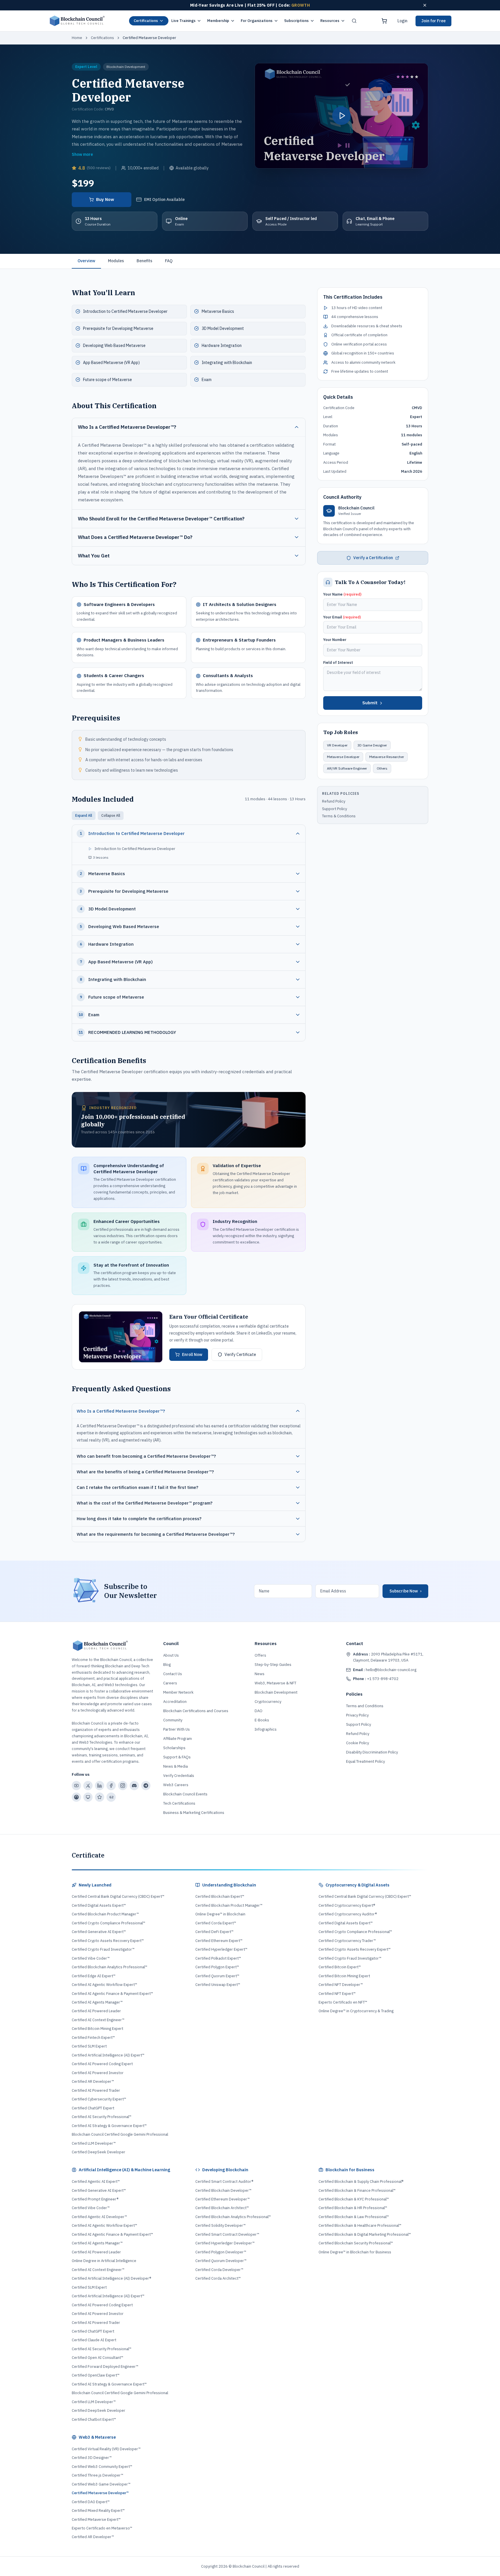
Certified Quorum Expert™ (217, 1976)
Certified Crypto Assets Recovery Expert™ (108, 1941)
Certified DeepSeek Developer (99, 2152)
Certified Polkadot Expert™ (218, 1958)
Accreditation (175, 1702)
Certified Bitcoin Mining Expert (98, 2029)
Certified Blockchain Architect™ (222, 2208)
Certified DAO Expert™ (91, 2502)
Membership (218, 21)
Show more (82, 154)
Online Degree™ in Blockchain (220, 1914)
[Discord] (134, 1786)
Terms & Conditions (339, 816)
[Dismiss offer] (425, 5)
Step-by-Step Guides (273, 1665)
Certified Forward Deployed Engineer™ (105, 2367)
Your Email (342, 617)
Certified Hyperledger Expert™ (221, 1949)
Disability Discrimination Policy (372, 1752)
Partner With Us (177, 1729)
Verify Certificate (240, 1354)
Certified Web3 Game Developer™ (101, 2484)
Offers (260, 1655)
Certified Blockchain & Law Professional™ (354, 2217)
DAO (259, 1711)
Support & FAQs (177, 1757)
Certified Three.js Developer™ (98, 2475)
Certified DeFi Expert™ (214, 1932)
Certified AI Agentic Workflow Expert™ (104, 1985)
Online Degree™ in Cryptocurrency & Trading (356, 2011)
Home (77, 38)
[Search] (354, 21)
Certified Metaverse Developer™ (100, 2493)
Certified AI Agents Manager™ (97, 2002)
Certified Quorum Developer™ (221, 2261)
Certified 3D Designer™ (92, 2458)
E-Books (262, 1720)
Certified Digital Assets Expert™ (99, 1905)
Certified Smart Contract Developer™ (227, 2234)
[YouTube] (76, 1786)
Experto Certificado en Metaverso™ (102, 2528)
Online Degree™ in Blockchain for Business (355, 2252)
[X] (88, 1786)
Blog (167, 1665)
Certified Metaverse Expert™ (96, 2519)
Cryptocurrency (268, 1702)
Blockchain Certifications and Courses (196, 1711)
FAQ (169, 261)
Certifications (146, 21)
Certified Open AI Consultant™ (98, 2358)
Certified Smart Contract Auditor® (224, 2182)
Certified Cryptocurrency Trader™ (347, 1941)
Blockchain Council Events (185, 1794)
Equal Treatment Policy (365, 1761)
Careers (170, 1683)
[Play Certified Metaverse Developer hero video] (341, 116)
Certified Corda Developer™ (219, 2270)
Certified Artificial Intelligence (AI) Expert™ (108, 2055)
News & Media (175, 1766)
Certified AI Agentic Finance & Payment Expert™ (112, 1994)
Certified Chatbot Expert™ (94, 2419)
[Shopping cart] (384, 21)
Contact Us (173, 1674)
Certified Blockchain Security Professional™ (356, 2243)
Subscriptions (296, 21)
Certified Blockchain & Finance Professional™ (357, 2190)
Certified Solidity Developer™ (220, 2225)
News (260, 1674)
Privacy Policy (357, 1715)
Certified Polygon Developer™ (221, 2252)
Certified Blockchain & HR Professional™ (353, 2208)
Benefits (144, 261)
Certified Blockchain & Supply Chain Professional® (361, 2182)
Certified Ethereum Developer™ (223, 2199)
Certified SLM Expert (89, 2046)
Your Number (335, 640)
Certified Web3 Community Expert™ (102, 2467)
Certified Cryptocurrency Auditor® (348, 1914)
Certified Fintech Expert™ (93, 2038)
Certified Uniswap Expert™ (218, 1985)
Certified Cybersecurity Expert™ (99, 2099)
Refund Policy (334, 801)
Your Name (342, 594)
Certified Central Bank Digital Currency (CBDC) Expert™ (118, 1896)
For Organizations (257, 21)
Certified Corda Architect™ (218, 2278)
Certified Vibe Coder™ (91, 1958)
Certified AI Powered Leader (96, 2011)
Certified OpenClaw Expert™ (96, 2375)
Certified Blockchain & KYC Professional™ (354, 2199)
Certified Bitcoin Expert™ (340, 1967)
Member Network (178, 1692)
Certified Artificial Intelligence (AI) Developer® (111, 2278)
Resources (330, 21)
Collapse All (111, 815)
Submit (370, 703)
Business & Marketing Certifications (194, 1813)
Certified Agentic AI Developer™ (99, 2217)
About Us (171, 1655)
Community (173, 1720)
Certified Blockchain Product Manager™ (105, 1914)
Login (402, 21)
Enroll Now (192, 1354)
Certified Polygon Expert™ (217, 1967)
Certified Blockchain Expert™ (220, 1896)
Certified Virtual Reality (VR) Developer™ (106, 2449)
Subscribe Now (405, 1591)
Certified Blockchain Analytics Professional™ (110, 1967)
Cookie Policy (357, 1743)
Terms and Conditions (365, 1706)
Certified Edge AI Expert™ (94, 1976)
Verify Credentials (179, 1776)
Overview (86, 261)
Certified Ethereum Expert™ (219, 1941)
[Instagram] (123, 1786)
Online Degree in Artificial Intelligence (104, 2261)
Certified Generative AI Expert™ (99, 1932)
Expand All (84, 815)
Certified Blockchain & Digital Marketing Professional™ (365, 2234)
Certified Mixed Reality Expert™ (98, 2511)
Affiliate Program (178, 1739)
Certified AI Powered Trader (96, 2090)
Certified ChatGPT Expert (93, 2108)
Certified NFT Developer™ (341, 1985)
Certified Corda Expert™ (216, 1923)
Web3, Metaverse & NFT (275, 1683)
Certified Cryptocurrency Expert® (347, 1905)
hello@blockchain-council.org (385, 1670)
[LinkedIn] (100, 1786)
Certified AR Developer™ (93, 2081)
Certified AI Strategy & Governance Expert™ (109, 2126)
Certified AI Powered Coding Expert (102, 2064)
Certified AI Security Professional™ (102, 2117)
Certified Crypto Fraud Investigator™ (103, 1949)
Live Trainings (183, 21)
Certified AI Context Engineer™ (98, 2020)
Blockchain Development (276, 1692)
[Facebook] (111, 1786)
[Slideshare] (88, 1797)
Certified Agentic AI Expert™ (96, 2182)
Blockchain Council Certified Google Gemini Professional (120, 2134)
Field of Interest (338, 663)
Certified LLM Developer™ (94, 2143)
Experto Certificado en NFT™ (343, 2002)
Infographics (266, 1729)
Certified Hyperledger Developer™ (225, 2243)
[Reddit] (76, 1797)
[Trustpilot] (100, 1797)
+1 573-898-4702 (376, 1679)
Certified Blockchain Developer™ (223, 2190)
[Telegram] (146, 1786)
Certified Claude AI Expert (94, 2340)
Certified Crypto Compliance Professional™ (109, 1923)
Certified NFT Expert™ (337, 1994)
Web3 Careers (176, 1785)
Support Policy (334, 809)
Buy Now (105, 199)
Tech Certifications (179, 1803)
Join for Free (433, 21)
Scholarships (174, 1748)
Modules (116, 261)
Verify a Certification (373, 558)
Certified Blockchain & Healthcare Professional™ (360, 2225)
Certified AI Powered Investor (98, 2073)
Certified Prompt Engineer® (95, 2199)
